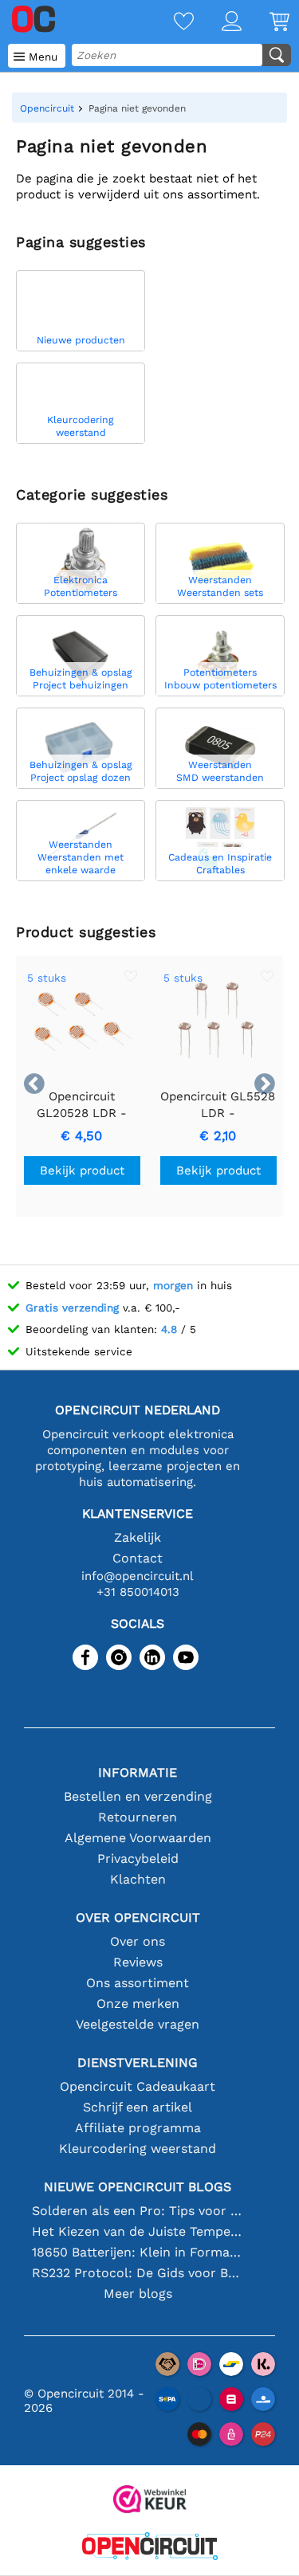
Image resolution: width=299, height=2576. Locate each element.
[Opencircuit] (150, 2548)
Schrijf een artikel (138, 2107)
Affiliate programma (138, 2128)
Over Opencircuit (138, 1917)
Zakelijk (138, 1537)
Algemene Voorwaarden (138, 1838)
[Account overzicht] (218, 23)
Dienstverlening (138, 2062)
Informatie (138, 1772)
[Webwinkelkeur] (150, 2501)
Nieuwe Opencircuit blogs (138, 2187)
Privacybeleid (138, 1858)
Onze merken (138, 2004)
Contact (138, 1558)
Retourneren (138, 1817)
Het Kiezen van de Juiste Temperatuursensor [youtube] (138, 2231)
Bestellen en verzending (138, 1796)
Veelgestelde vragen (138, 2024)
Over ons (138, 1941)
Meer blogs (138, 2294)
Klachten (138, 1879)
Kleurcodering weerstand (138, 2149)
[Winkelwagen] (266, 23)
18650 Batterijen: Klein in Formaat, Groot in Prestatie (138, 2252)
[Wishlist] (170, 23)
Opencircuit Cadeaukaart (138, 2086)
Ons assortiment (138, 1983)
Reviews (138, 1962)
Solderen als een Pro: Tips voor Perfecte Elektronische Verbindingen (138, 2211)
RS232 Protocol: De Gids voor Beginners (138, 2273)
